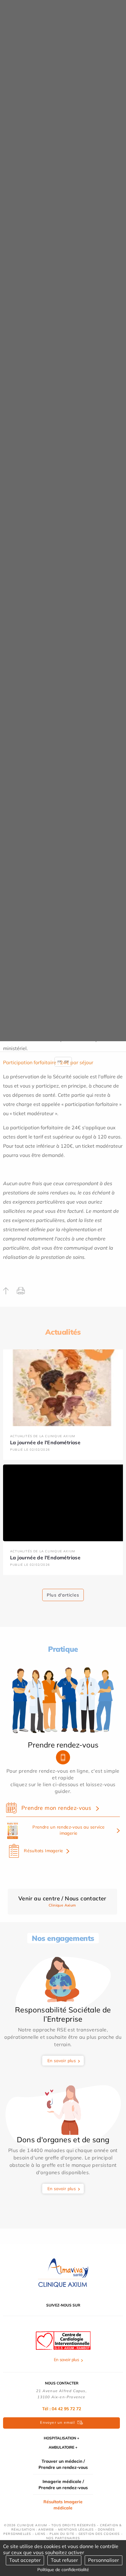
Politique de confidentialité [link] (63, 2570)
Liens (40, 2534)
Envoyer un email (57, 2422)
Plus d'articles (63, 1595)
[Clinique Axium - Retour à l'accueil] (63, 2273)
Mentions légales (76, 2529)
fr (59, 1062)
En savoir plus (62, 2061)
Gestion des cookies (99, 2534)
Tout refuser (64, 2560)
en (67, 1062)
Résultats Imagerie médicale (63, 2505)
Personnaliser (104, 2560)
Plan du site (62, 2534)
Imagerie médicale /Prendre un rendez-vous (63, 2485)
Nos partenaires (63, 2538)
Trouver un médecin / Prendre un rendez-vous (63, 2464)
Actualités (63, 1332)
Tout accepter (25, 2560)
